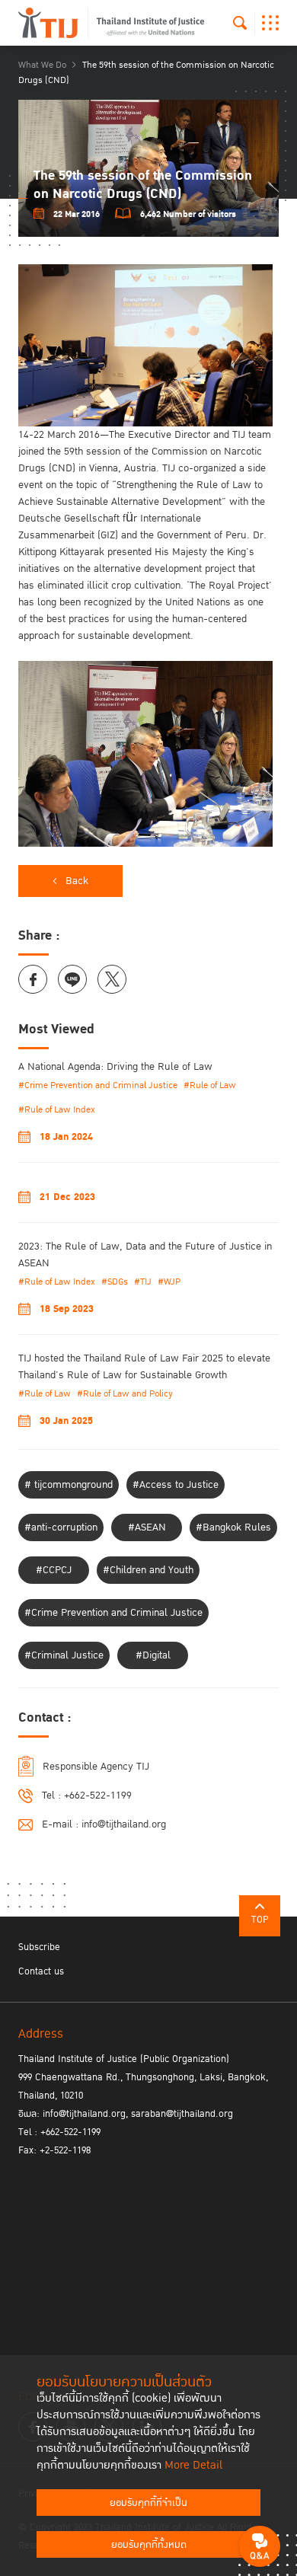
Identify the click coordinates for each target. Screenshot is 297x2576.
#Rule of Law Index (57, 1110)
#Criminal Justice (64, 1655)
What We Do (42, 65)
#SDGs (115, 1282)
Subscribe (39, 1947)
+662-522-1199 (98, 1796)
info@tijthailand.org (124, 1824)
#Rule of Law (210, 1085)
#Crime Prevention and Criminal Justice (98, 1085)
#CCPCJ (54, 1570)
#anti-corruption (61, 1527)
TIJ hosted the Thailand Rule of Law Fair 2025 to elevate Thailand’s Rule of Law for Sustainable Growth (144, 1367)
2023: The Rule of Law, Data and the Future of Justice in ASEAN (145, 1255)
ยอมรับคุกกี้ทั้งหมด (149, 2545)
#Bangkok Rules (233, 1527)
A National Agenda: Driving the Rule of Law (115, 1067)
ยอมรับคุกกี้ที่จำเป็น (148, 2503)
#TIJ (143, 1282)
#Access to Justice (176, 1485)
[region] (148, 555)
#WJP (169, 1282)
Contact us (41, 1971)
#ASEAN (147, 1527)
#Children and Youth (148, 1570)
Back (77, 881)
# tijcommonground (69, 1485)
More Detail (193, 2465)
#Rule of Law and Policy (125, 1394)
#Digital (153, 1655)
